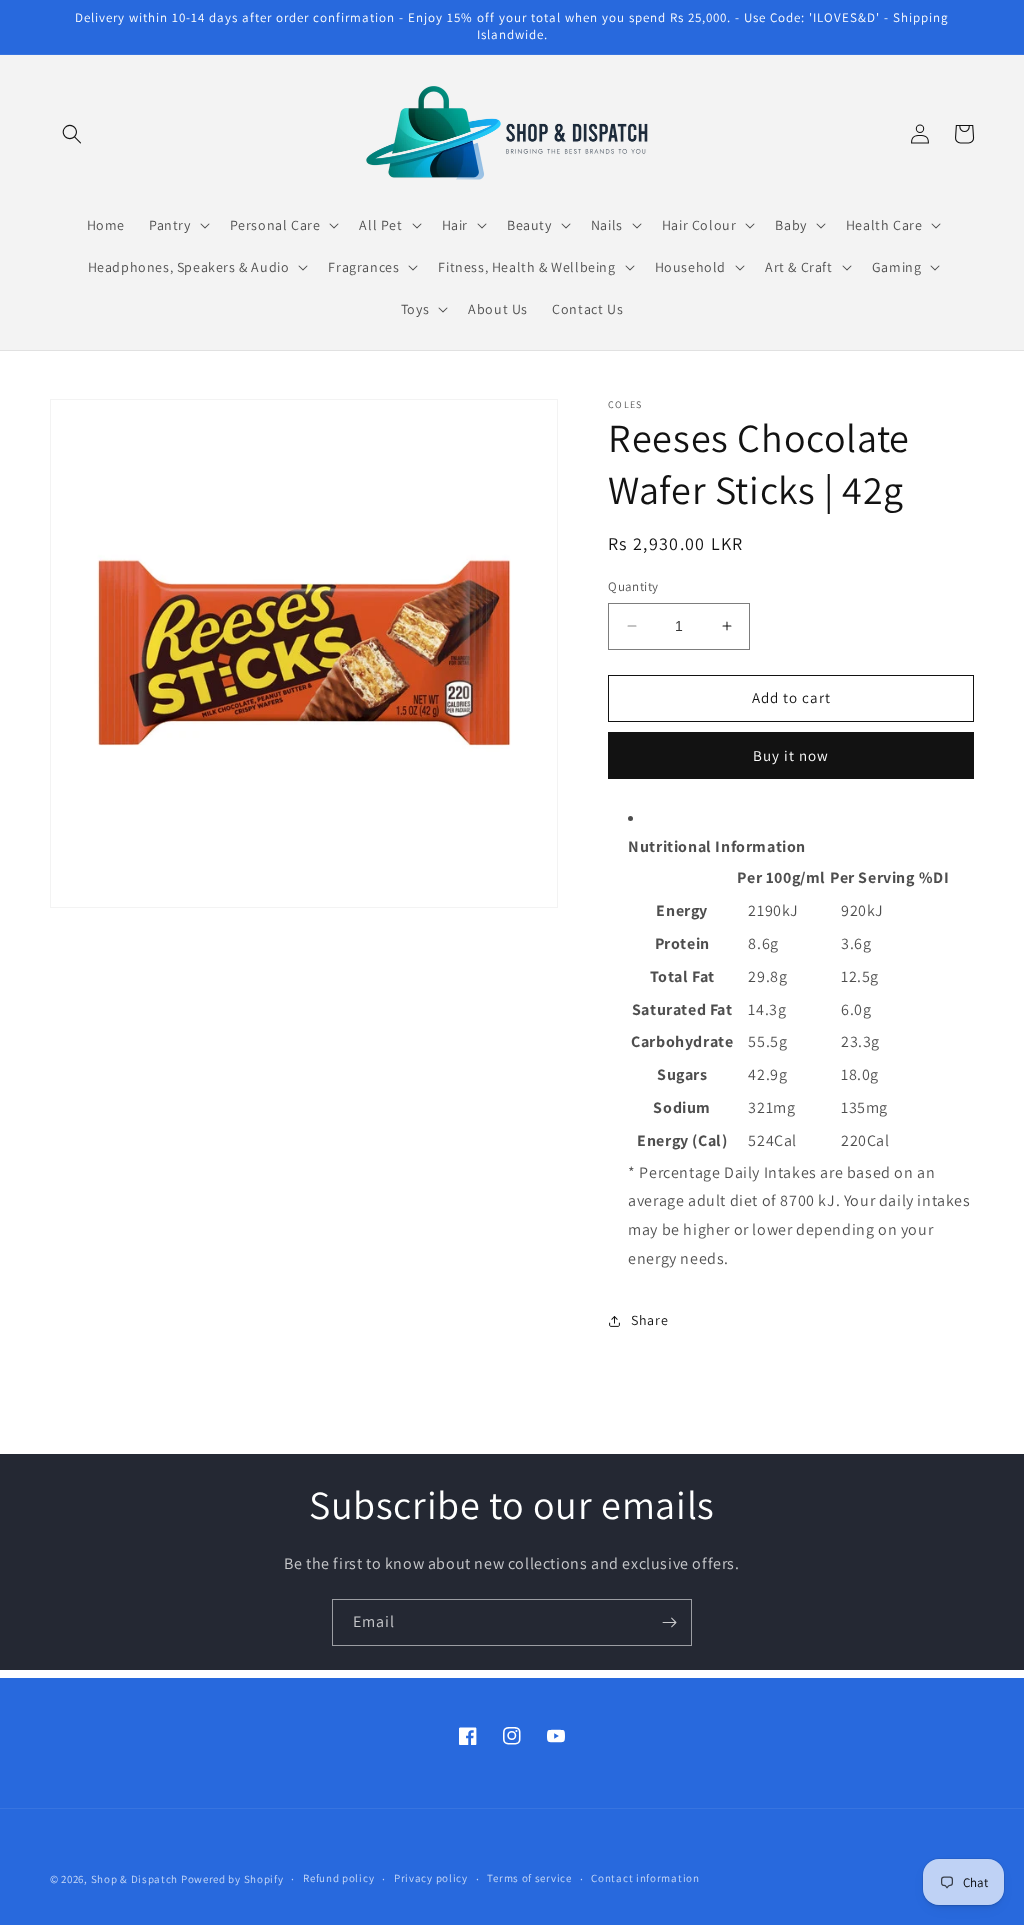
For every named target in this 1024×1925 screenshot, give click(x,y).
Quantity (633, 586)
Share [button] (649, 1320)
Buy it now (791, 755)
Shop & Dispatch (135, 1879)
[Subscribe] (669, 1622)
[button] (72, 134)
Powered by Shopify (232, 1879)
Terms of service (529, 1878)
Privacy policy (431, 1878)
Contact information (645, 1878)
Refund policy (338, 1878)
